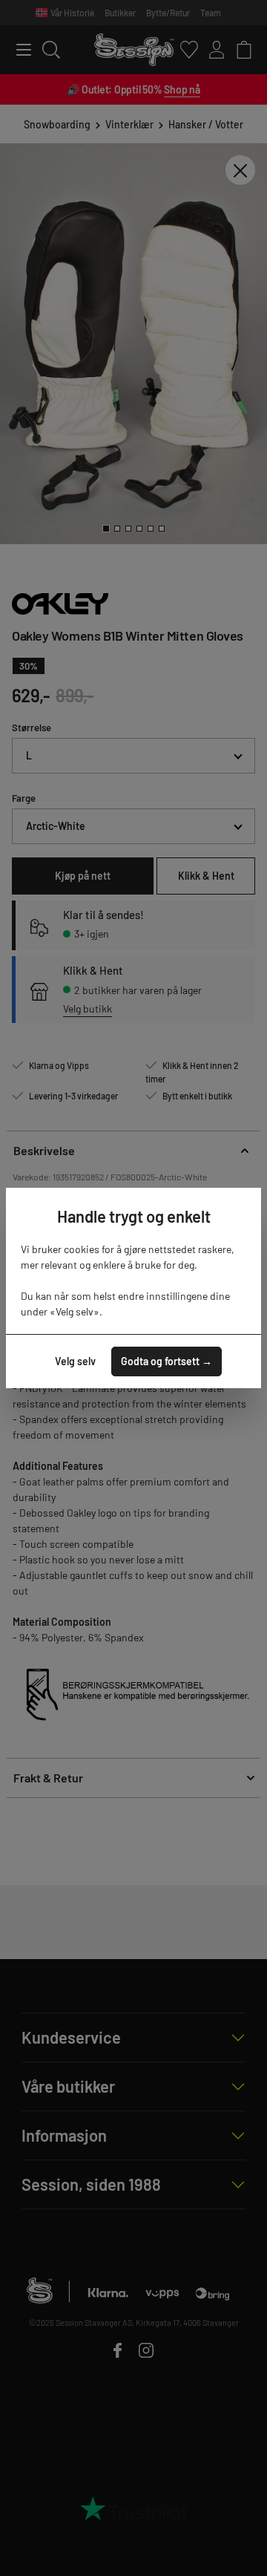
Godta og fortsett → (167, 1361)
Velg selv (75, 1361)
